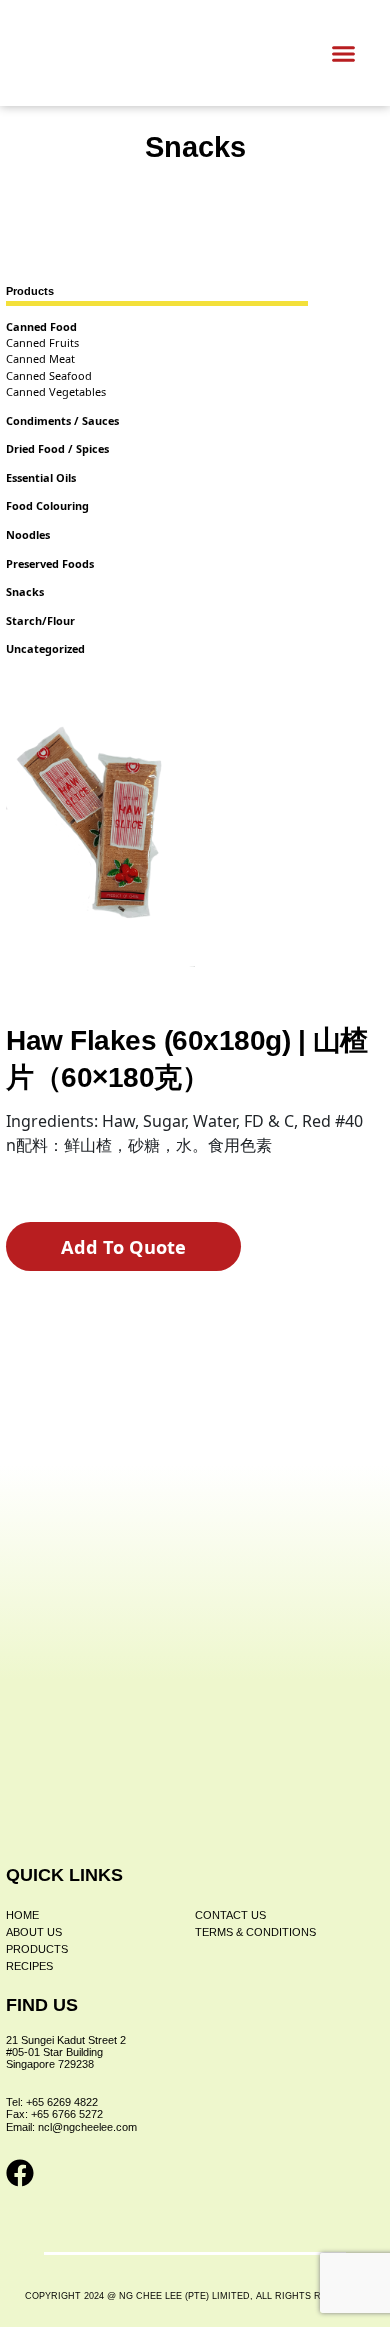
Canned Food (41, 326)
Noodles (28, 534)
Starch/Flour (40, 620)
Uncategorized (45, 648)
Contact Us (230, 1915)
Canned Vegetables (56, 391)
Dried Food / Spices (57, 448)
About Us (34, 1932)
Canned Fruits (42, 342)
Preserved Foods (50, 563)
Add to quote (123, 1247)
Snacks (195, 147)
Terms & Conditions (255, 1932)
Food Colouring (47, 505)
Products (37, 1949)
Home (22, 1915)
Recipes (29, 1966)
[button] (344, 53)
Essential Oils (41, 477)
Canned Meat (40, 358)
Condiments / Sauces (62, 420)
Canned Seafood (49, 375)
